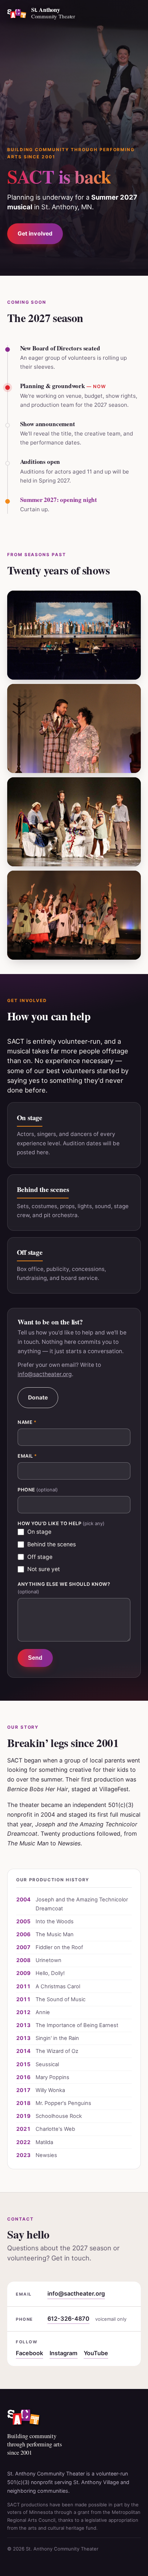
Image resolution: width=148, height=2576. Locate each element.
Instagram (64, 2353)
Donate (38, 1398)
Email (27, 1456)
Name (27, 1422)
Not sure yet (44, 1569)
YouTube (96, 2353)
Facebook (29, 2353)
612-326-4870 (68, 2319)
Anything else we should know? (64, 1588)
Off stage (40, 1557)
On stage (39, 1532)
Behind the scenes (52, 1544)
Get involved (35, 234)
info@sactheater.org (45, 1374)
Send (35, 1658)
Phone (38, 1490)
